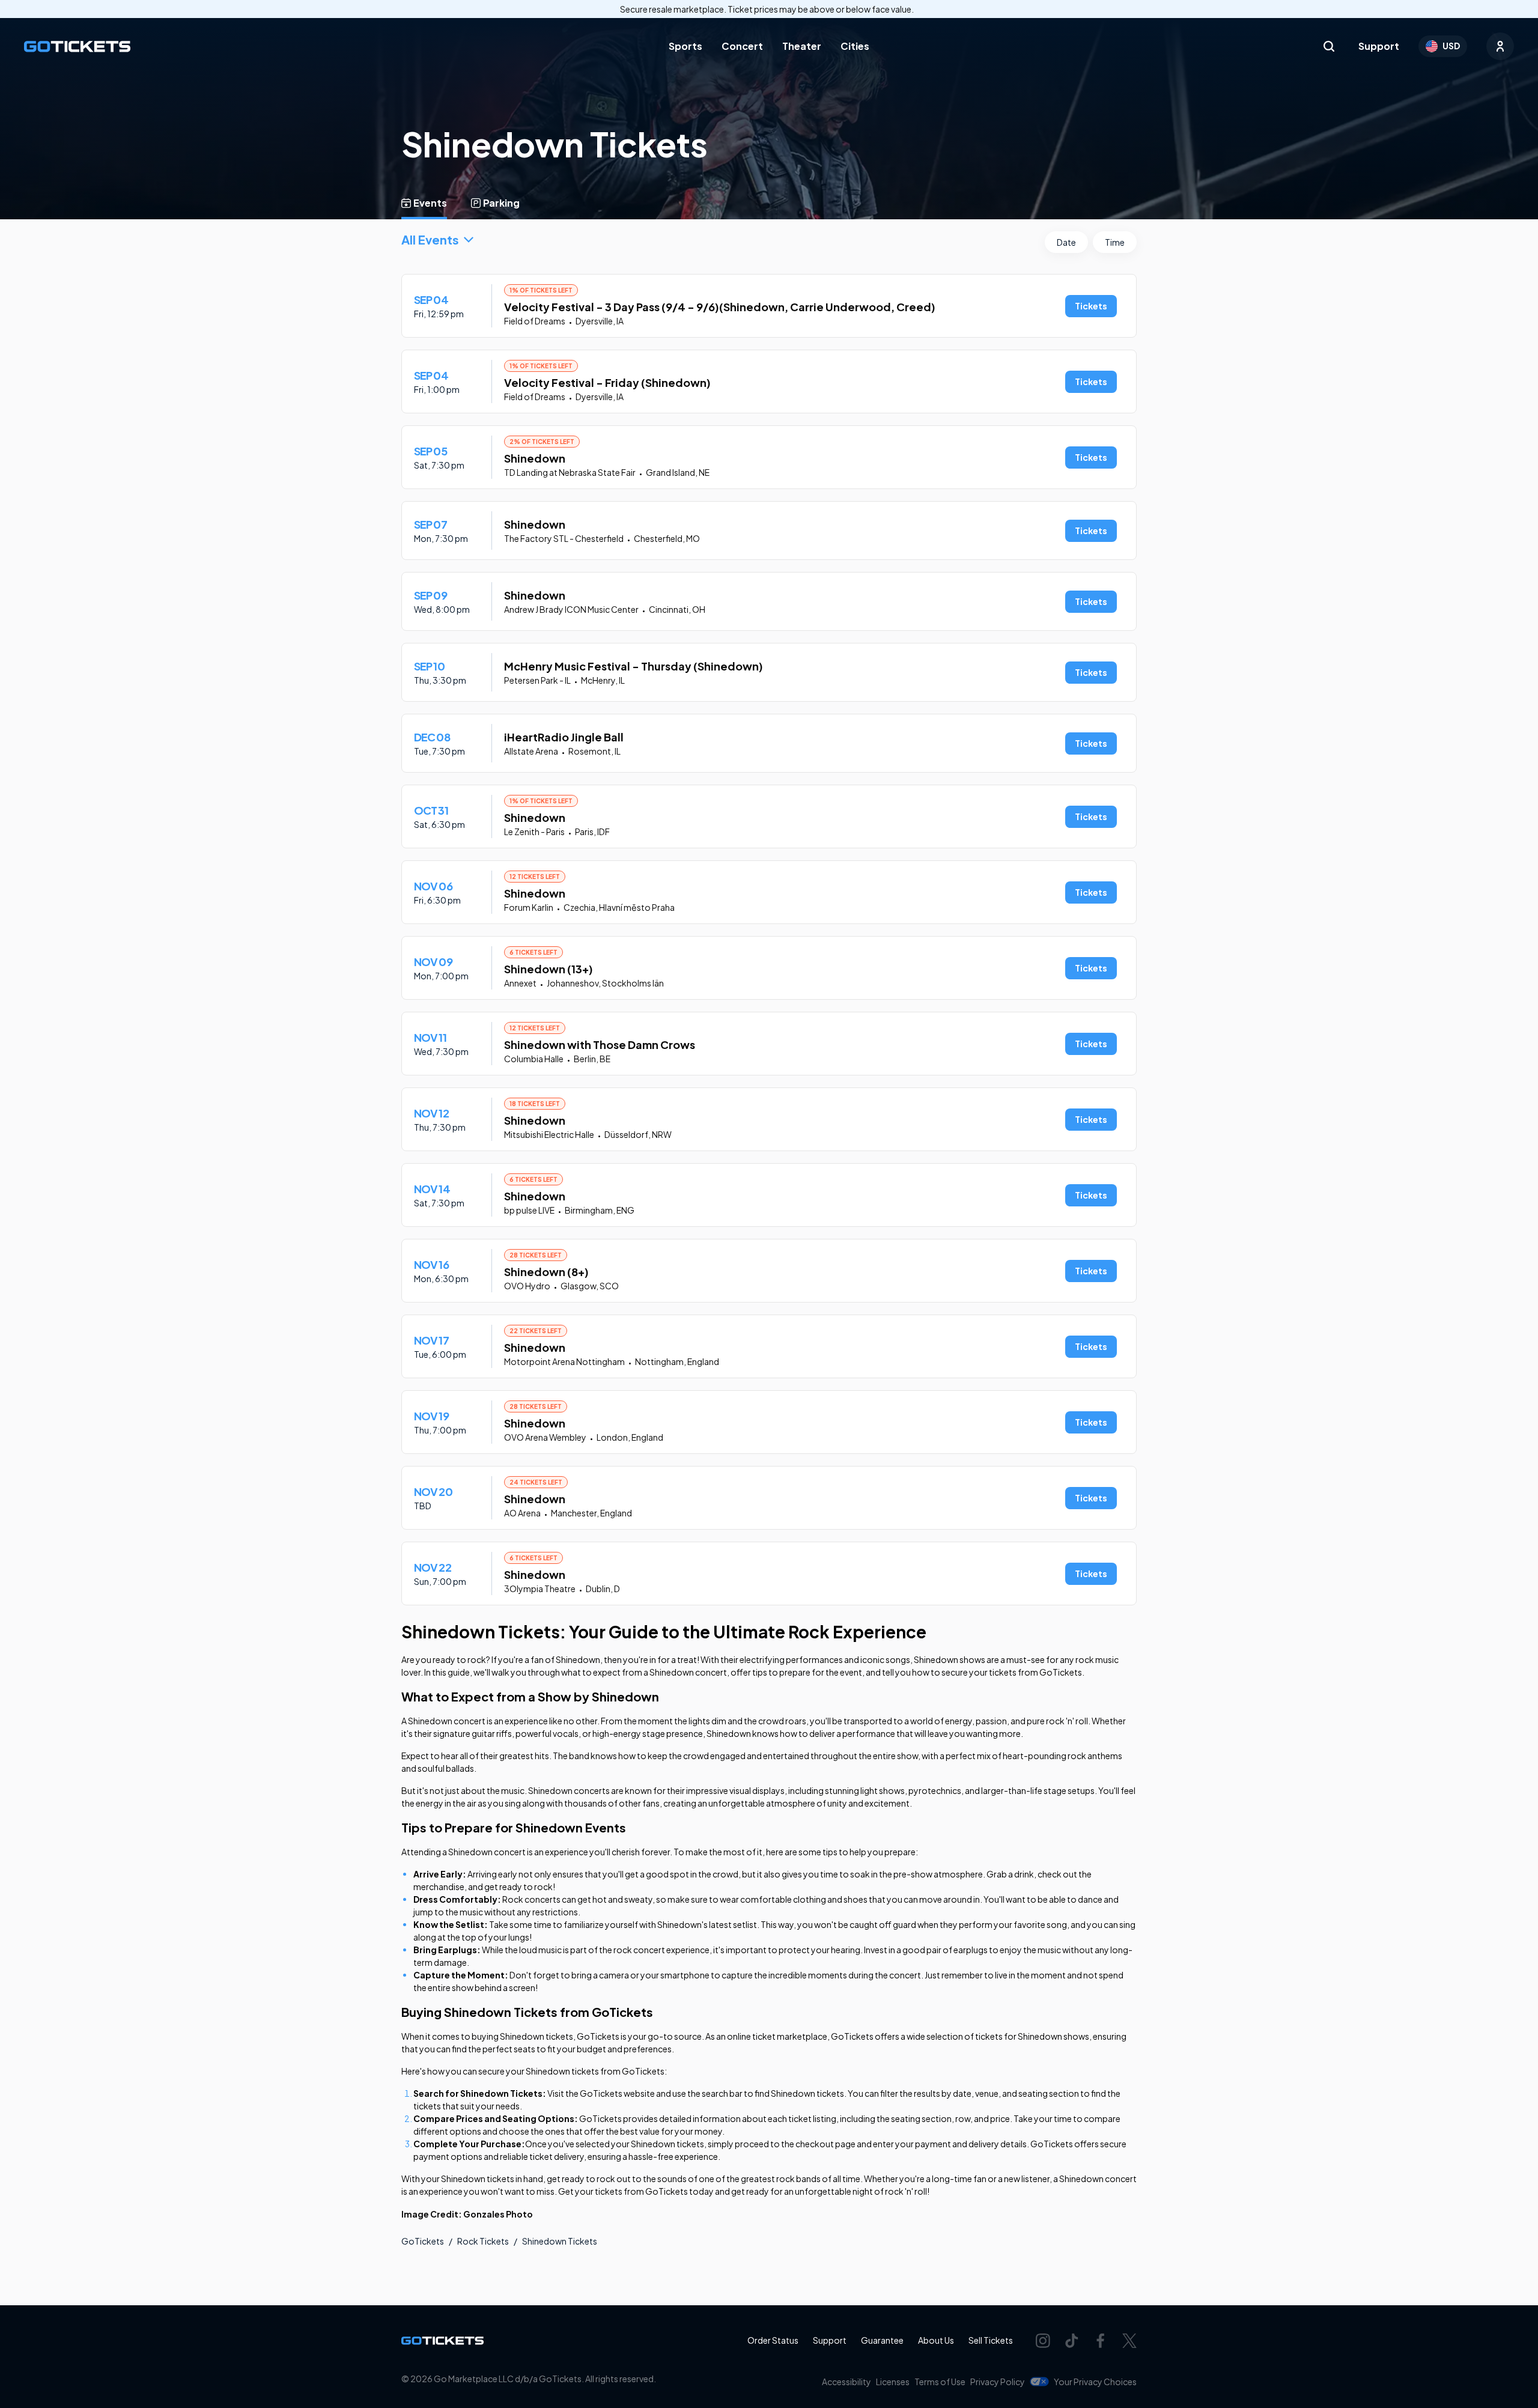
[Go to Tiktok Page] (1072, 2341)
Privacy (998, 2382)
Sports (685, 46)
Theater (802, 46)
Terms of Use (940, 2382)
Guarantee (882, 2340)
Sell (991, 2340)
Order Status (773, 2340)
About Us (936, 2340)
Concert (742, 46)
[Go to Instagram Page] (1043, 2341)
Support (1379, 46)
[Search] (1329, 46)
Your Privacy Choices (1095, 2382)
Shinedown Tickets (560, 2241)
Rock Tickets (483, 2241)
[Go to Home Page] (77, 47)
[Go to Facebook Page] (1101, 2341)
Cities (855, 46)
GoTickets (423, 2241)
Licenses (893, 2382)
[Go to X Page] (1129, 2341)
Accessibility (847, 2382)
